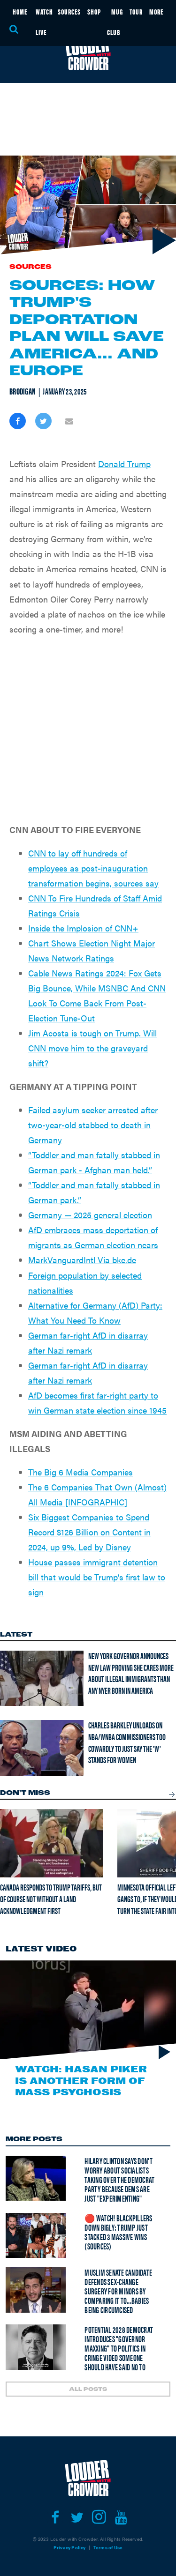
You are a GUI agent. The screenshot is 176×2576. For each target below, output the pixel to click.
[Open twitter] (77, 2517)
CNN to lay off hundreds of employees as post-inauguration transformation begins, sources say (93, 868)
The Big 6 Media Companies (80, 1472)
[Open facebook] (55, 2517)
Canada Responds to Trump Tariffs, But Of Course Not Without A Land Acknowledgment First (51, 1898)
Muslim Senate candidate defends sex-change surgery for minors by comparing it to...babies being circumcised (118, 2291)
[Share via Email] (69, 421)
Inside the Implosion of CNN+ (83, 928)
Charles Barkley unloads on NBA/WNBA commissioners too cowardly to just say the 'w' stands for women (127, 1742)
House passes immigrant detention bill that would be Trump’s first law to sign (97, 1577)
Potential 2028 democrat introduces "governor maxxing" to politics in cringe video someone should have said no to (119, 2348)
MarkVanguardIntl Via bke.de (82, 1260)
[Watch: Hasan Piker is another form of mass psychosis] (88, 2010)
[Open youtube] (121, 2517)
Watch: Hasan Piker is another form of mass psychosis (81, 2081)
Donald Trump (124, 464)
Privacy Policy (70, 2547)
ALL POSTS (88, 2390)
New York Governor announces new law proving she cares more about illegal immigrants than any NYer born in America (131, 1673)
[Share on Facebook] (18, 421)
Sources (31, 267)
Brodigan (23, 391)
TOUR (136, 11)
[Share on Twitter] (43, 421)
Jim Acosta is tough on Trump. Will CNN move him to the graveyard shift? (92, 1048)
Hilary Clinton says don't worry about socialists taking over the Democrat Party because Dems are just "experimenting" (119, 2179)
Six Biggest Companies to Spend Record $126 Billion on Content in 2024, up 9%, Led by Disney (89, 1532)
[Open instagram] (99, 2517)
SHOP (94, 11)
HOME (20, 11)
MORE (156, 11)
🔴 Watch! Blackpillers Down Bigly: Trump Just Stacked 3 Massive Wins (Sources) (118, 2232)
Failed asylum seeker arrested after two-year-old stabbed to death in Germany (93, 1125)
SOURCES (69, 11)
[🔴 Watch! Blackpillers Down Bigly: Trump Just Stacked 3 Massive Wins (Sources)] (36, 2235)
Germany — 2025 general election (90, 1215)
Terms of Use (108, 2547)
